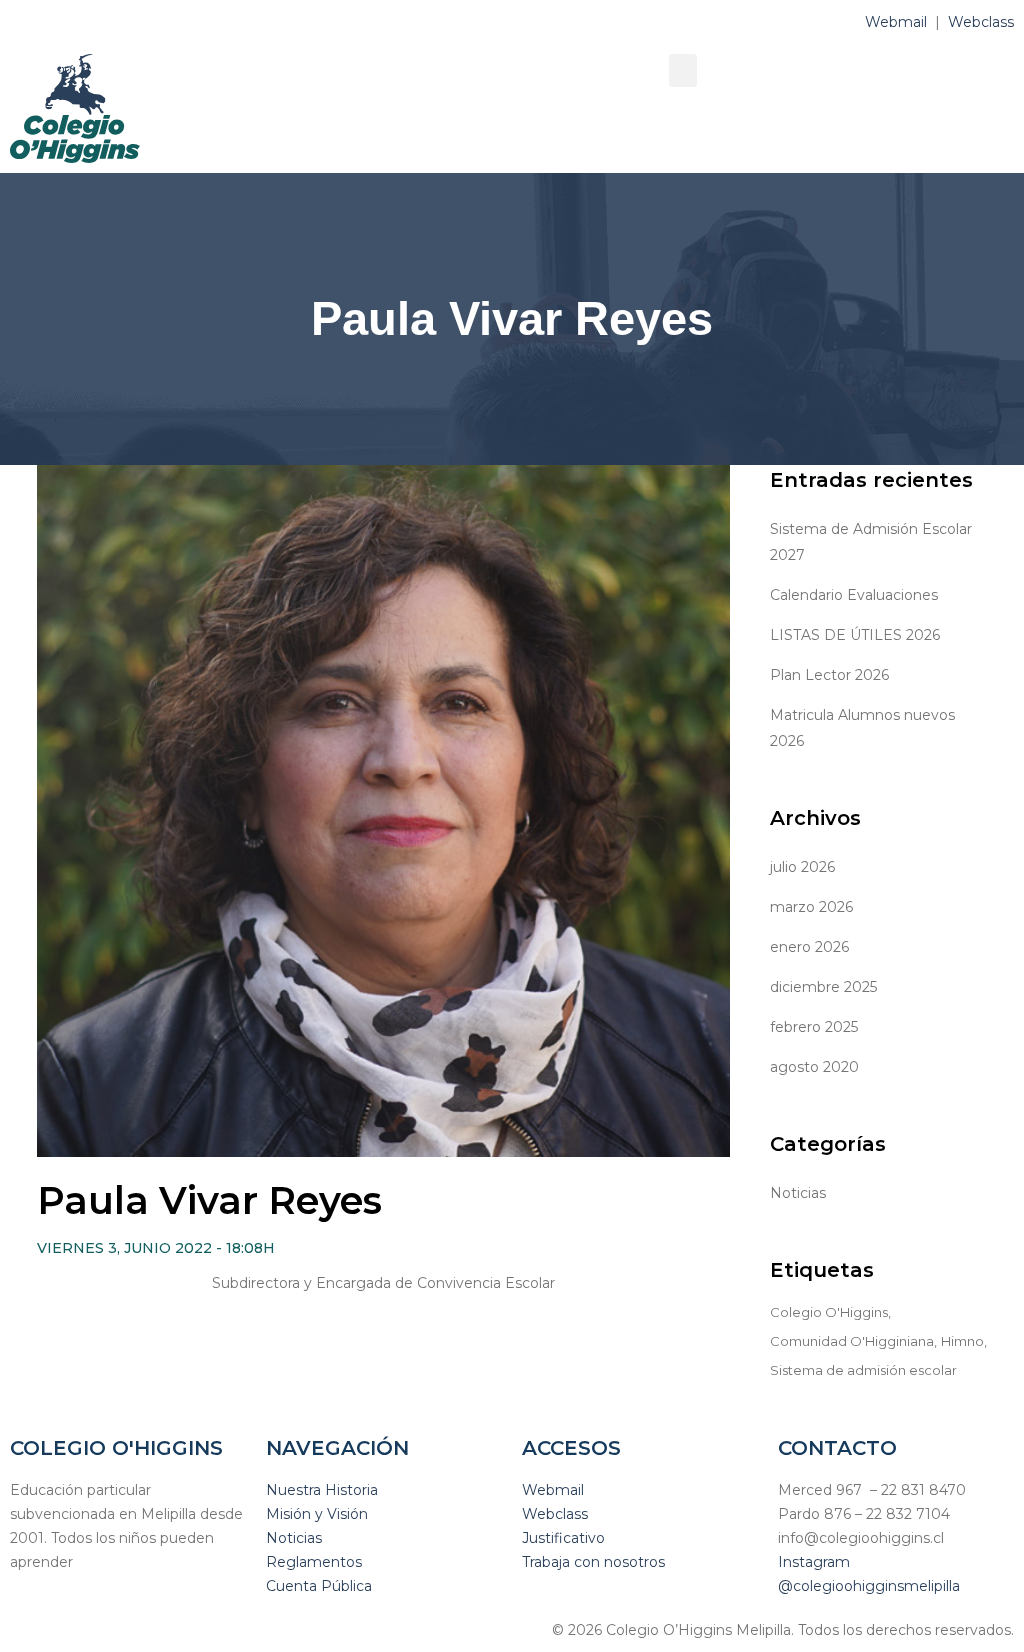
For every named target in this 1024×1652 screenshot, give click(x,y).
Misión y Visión (317, 1514)
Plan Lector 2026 (829, 675)
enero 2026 (809, 947)
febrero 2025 (814, 1027)
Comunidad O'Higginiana (852, 1341)
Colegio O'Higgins (829, 1312)
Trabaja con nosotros (593, 1562)
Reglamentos (314, 1562)
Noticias (798, 1193)
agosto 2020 (814, 1067)
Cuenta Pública (319, 1586)
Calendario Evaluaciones (854, 595)
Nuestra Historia (322, 1490)
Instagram (814, 1562)
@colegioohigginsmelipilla (869, 1586)
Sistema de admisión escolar (863, 1370)
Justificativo (563, 1538)
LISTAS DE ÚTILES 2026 (855, 635)
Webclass (981, 22)
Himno (962, 1341)
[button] (683, 70)
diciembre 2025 (823, 987)
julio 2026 (802, 867)
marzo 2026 (811, 907)
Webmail (896, 22)
